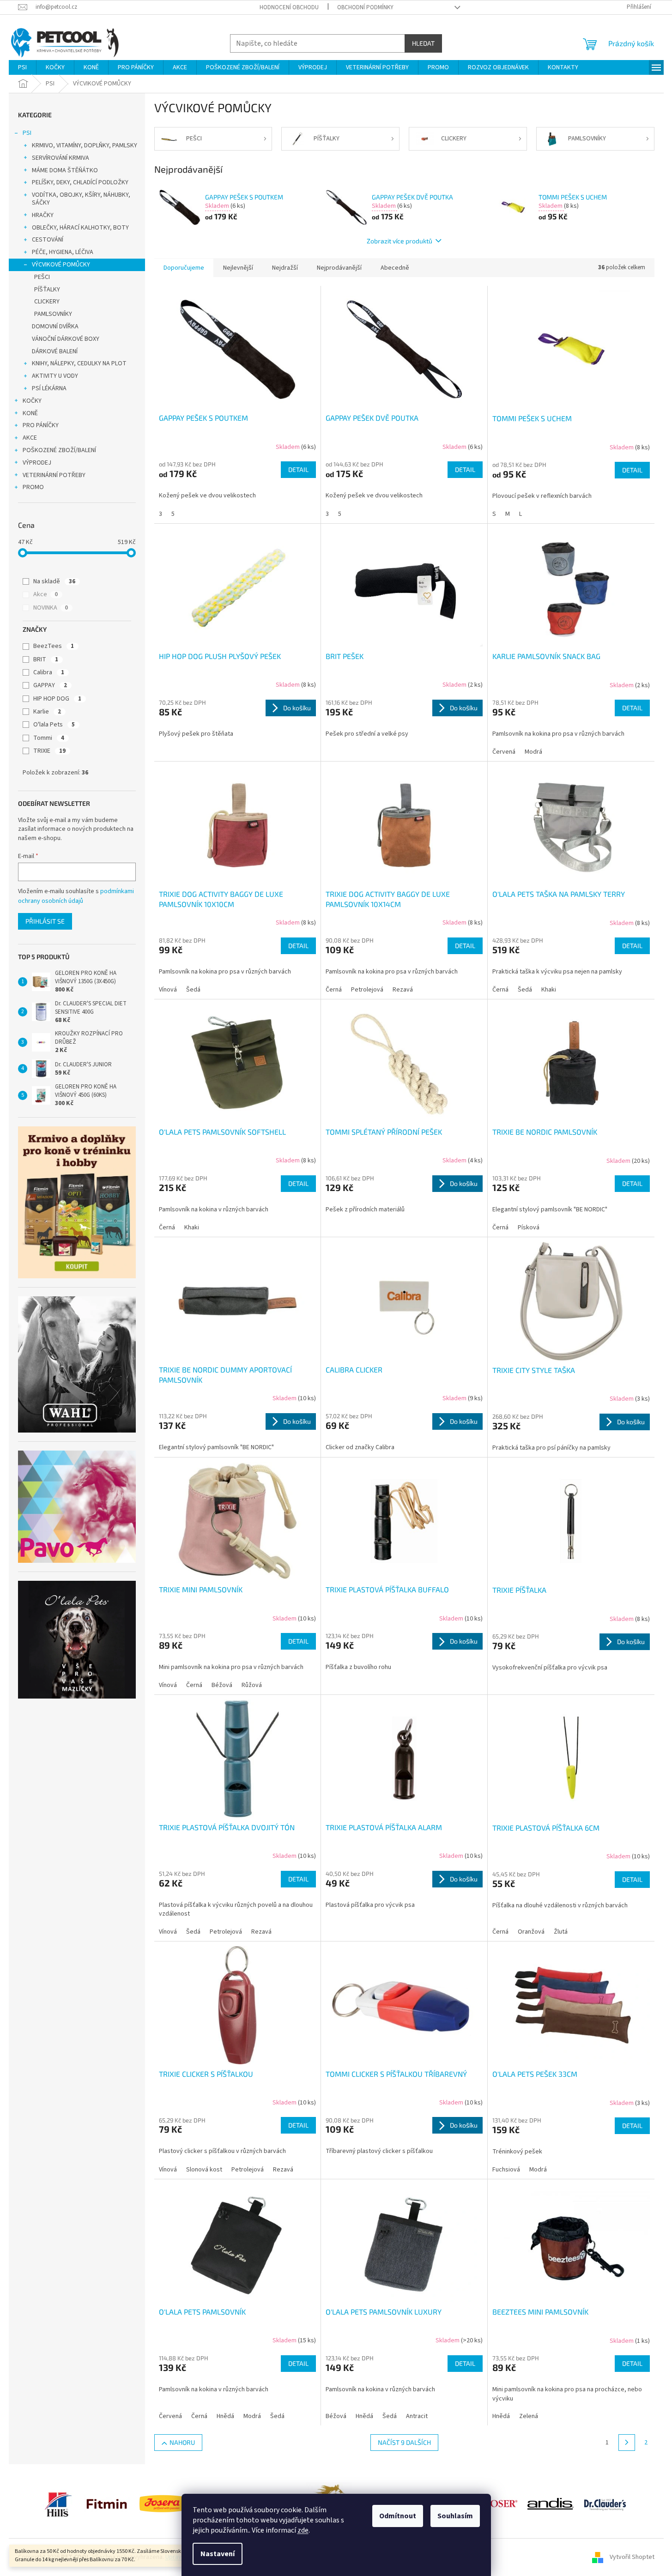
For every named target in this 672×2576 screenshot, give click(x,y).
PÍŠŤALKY (47, 290)
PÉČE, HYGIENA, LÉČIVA (63, 252)
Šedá (193, 990)
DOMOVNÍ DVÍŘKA (55, 327)
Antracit (417, 2416)
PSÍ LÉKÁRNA (49, 388)
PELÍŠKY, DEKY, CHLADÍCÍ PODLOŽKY (80, 182)
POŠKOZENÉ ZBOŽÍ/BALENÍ (59, 450)
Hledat (423, 43)
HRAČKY (43, 215)
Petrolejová (367, 990)
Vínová (168, 990)
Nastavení (218, 2554)
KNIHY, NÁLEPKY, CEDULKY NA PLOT (79, 363)
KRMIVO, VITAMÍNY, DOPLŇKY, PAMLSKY (85, 145)
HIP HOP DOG (57, 699)
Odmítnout (398, 2516)
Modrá (533, 752)
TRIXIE (49, 751)
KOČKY (32, 401)
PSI (27, 133)
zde (303, 2530)
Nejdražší (285, 268)
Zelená (529, 2416)
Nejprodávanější (339, 268)
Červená (504, 752)
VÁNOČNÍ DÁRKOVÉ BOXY (66, 339)
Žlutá (561, 1932)
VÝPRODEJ (37, 463)
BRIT (46, 659)
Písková (529, 1228)
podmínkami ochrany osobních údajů (76, 896)
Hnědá (225, 2416)
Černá (334, 990)
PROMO (33, 487)
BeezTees (54, 646)
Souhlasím (455, 2516)
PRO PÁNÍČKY (41, 425)
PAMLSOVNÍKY (53, 314)
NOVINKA (51, 608)
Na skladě (54, 581)
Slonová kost (204, 2170)
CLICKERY (47, 302)
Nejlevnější (238, 268)
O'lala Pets (54, 725)
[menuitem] (22, 67)
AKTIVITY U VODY (55, 376)
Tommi (49, 738)
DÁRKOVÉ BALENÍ (55, 351)
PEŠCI (42, 277)
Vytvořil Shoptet (632, 2557)
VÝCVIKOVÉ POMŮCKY (61, 265)
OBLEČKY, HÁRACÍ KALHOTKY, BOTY (80, 228)
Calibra (49, 672)
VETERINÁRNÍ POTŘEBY (54, 475)
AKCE (30, 438)
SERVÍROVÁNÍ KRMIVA (61, 158)
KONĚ (30, 413)
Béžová (222, 1685)
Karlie (47, 712)
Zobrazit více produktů (400, 241)
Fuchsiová (506, 2170)
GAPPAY (50, 685)
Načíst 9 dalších (404, 2442)
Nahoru (182, 2442)
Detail (298, 469)
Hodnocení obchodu (289, 7)
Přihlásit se (45, 921)
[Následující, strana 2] (627, 2443)
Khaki (549, 990)
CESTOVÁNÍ (48, 240)
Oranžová (531, 1932)
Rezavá (403, 990)
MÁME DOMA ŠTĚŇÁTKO (65, 170)
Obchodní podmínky (365, 7)
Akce (45, 594)
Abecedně (395, 268)
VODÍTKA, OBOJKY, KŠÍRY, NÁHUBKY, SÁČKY (81, 199)
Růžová (252, 1685)
